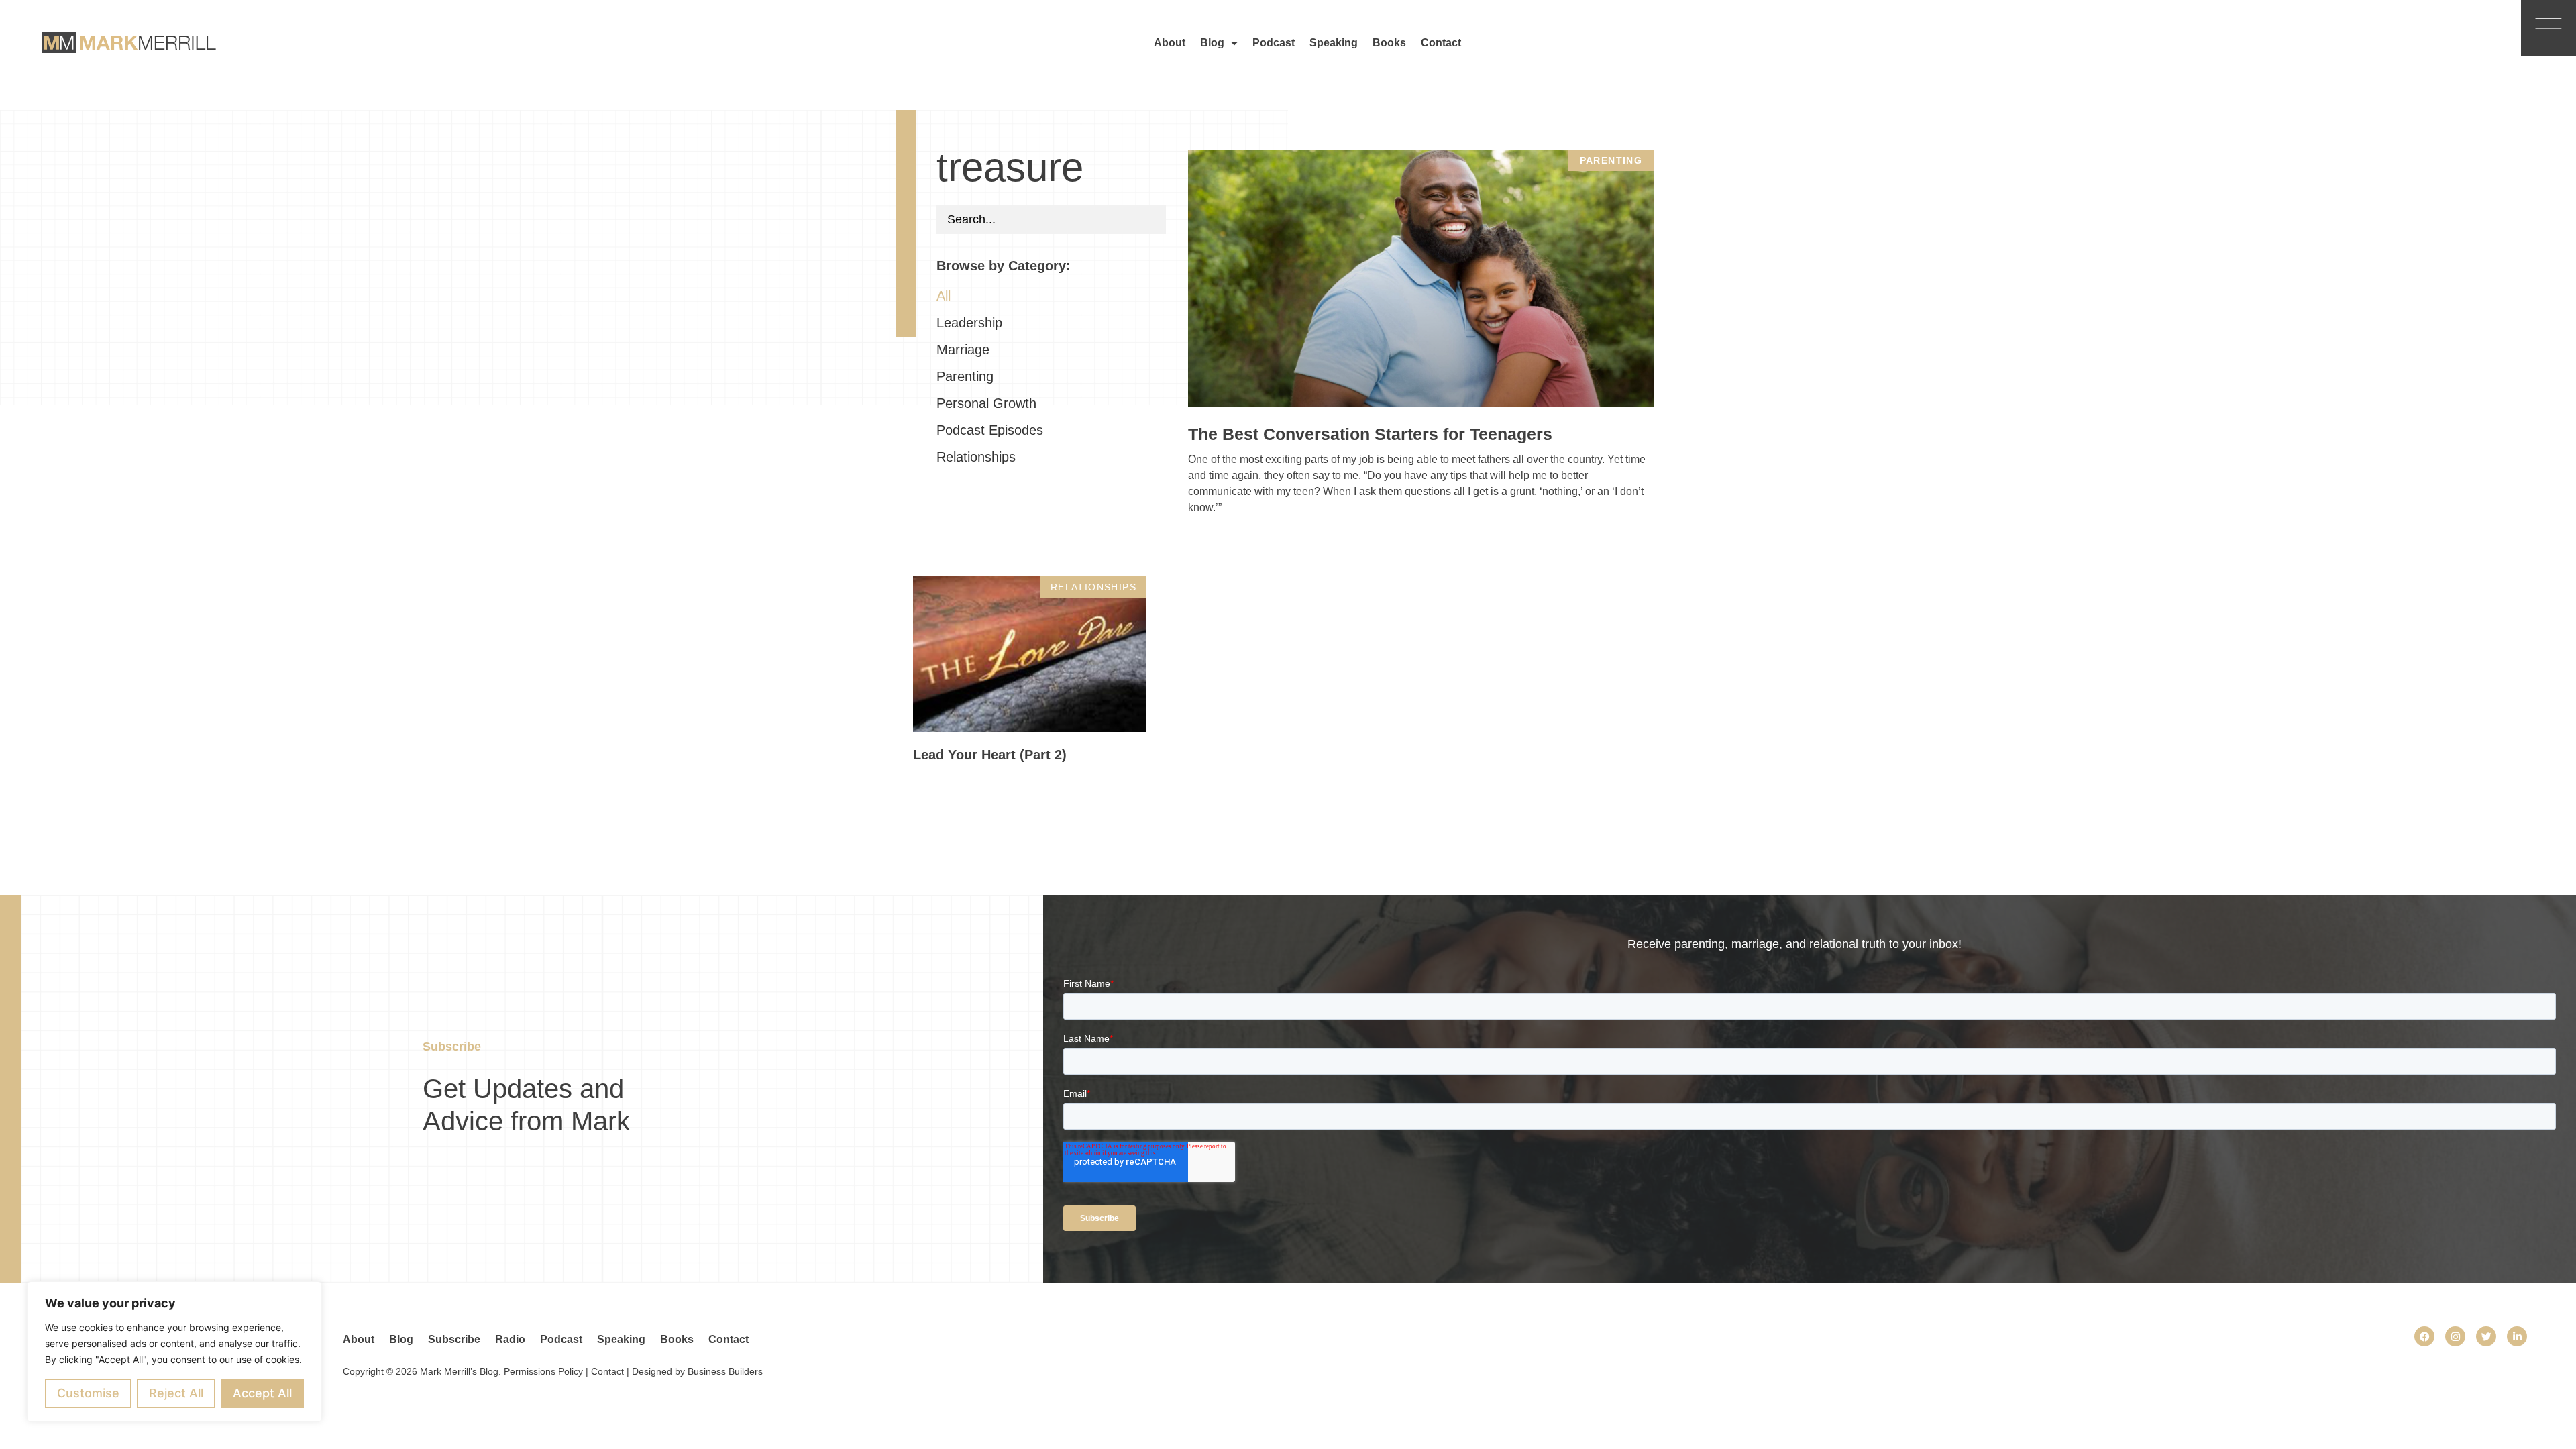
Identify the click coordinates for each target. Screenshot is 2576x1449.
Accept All (262, 1393)
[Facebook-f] (2424, 1336)
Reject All (176, 1393)
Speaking (1334, 43)
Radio (510, 1339)
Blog (1212, 43)
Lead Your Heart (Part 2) (990, 755)
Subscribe (454, 1339)
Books (1389, 43)
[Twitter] (2486, 1336)
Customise (88, 1393)
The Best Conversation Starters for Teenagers (1370, 434)
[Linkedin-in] (2517, 1336)
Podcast (1274, 43)
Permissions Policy (543, 1371)
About (1170, 43)
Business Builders (725, 1371)
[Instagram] (2455, 1336)
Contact (1441, 43)
